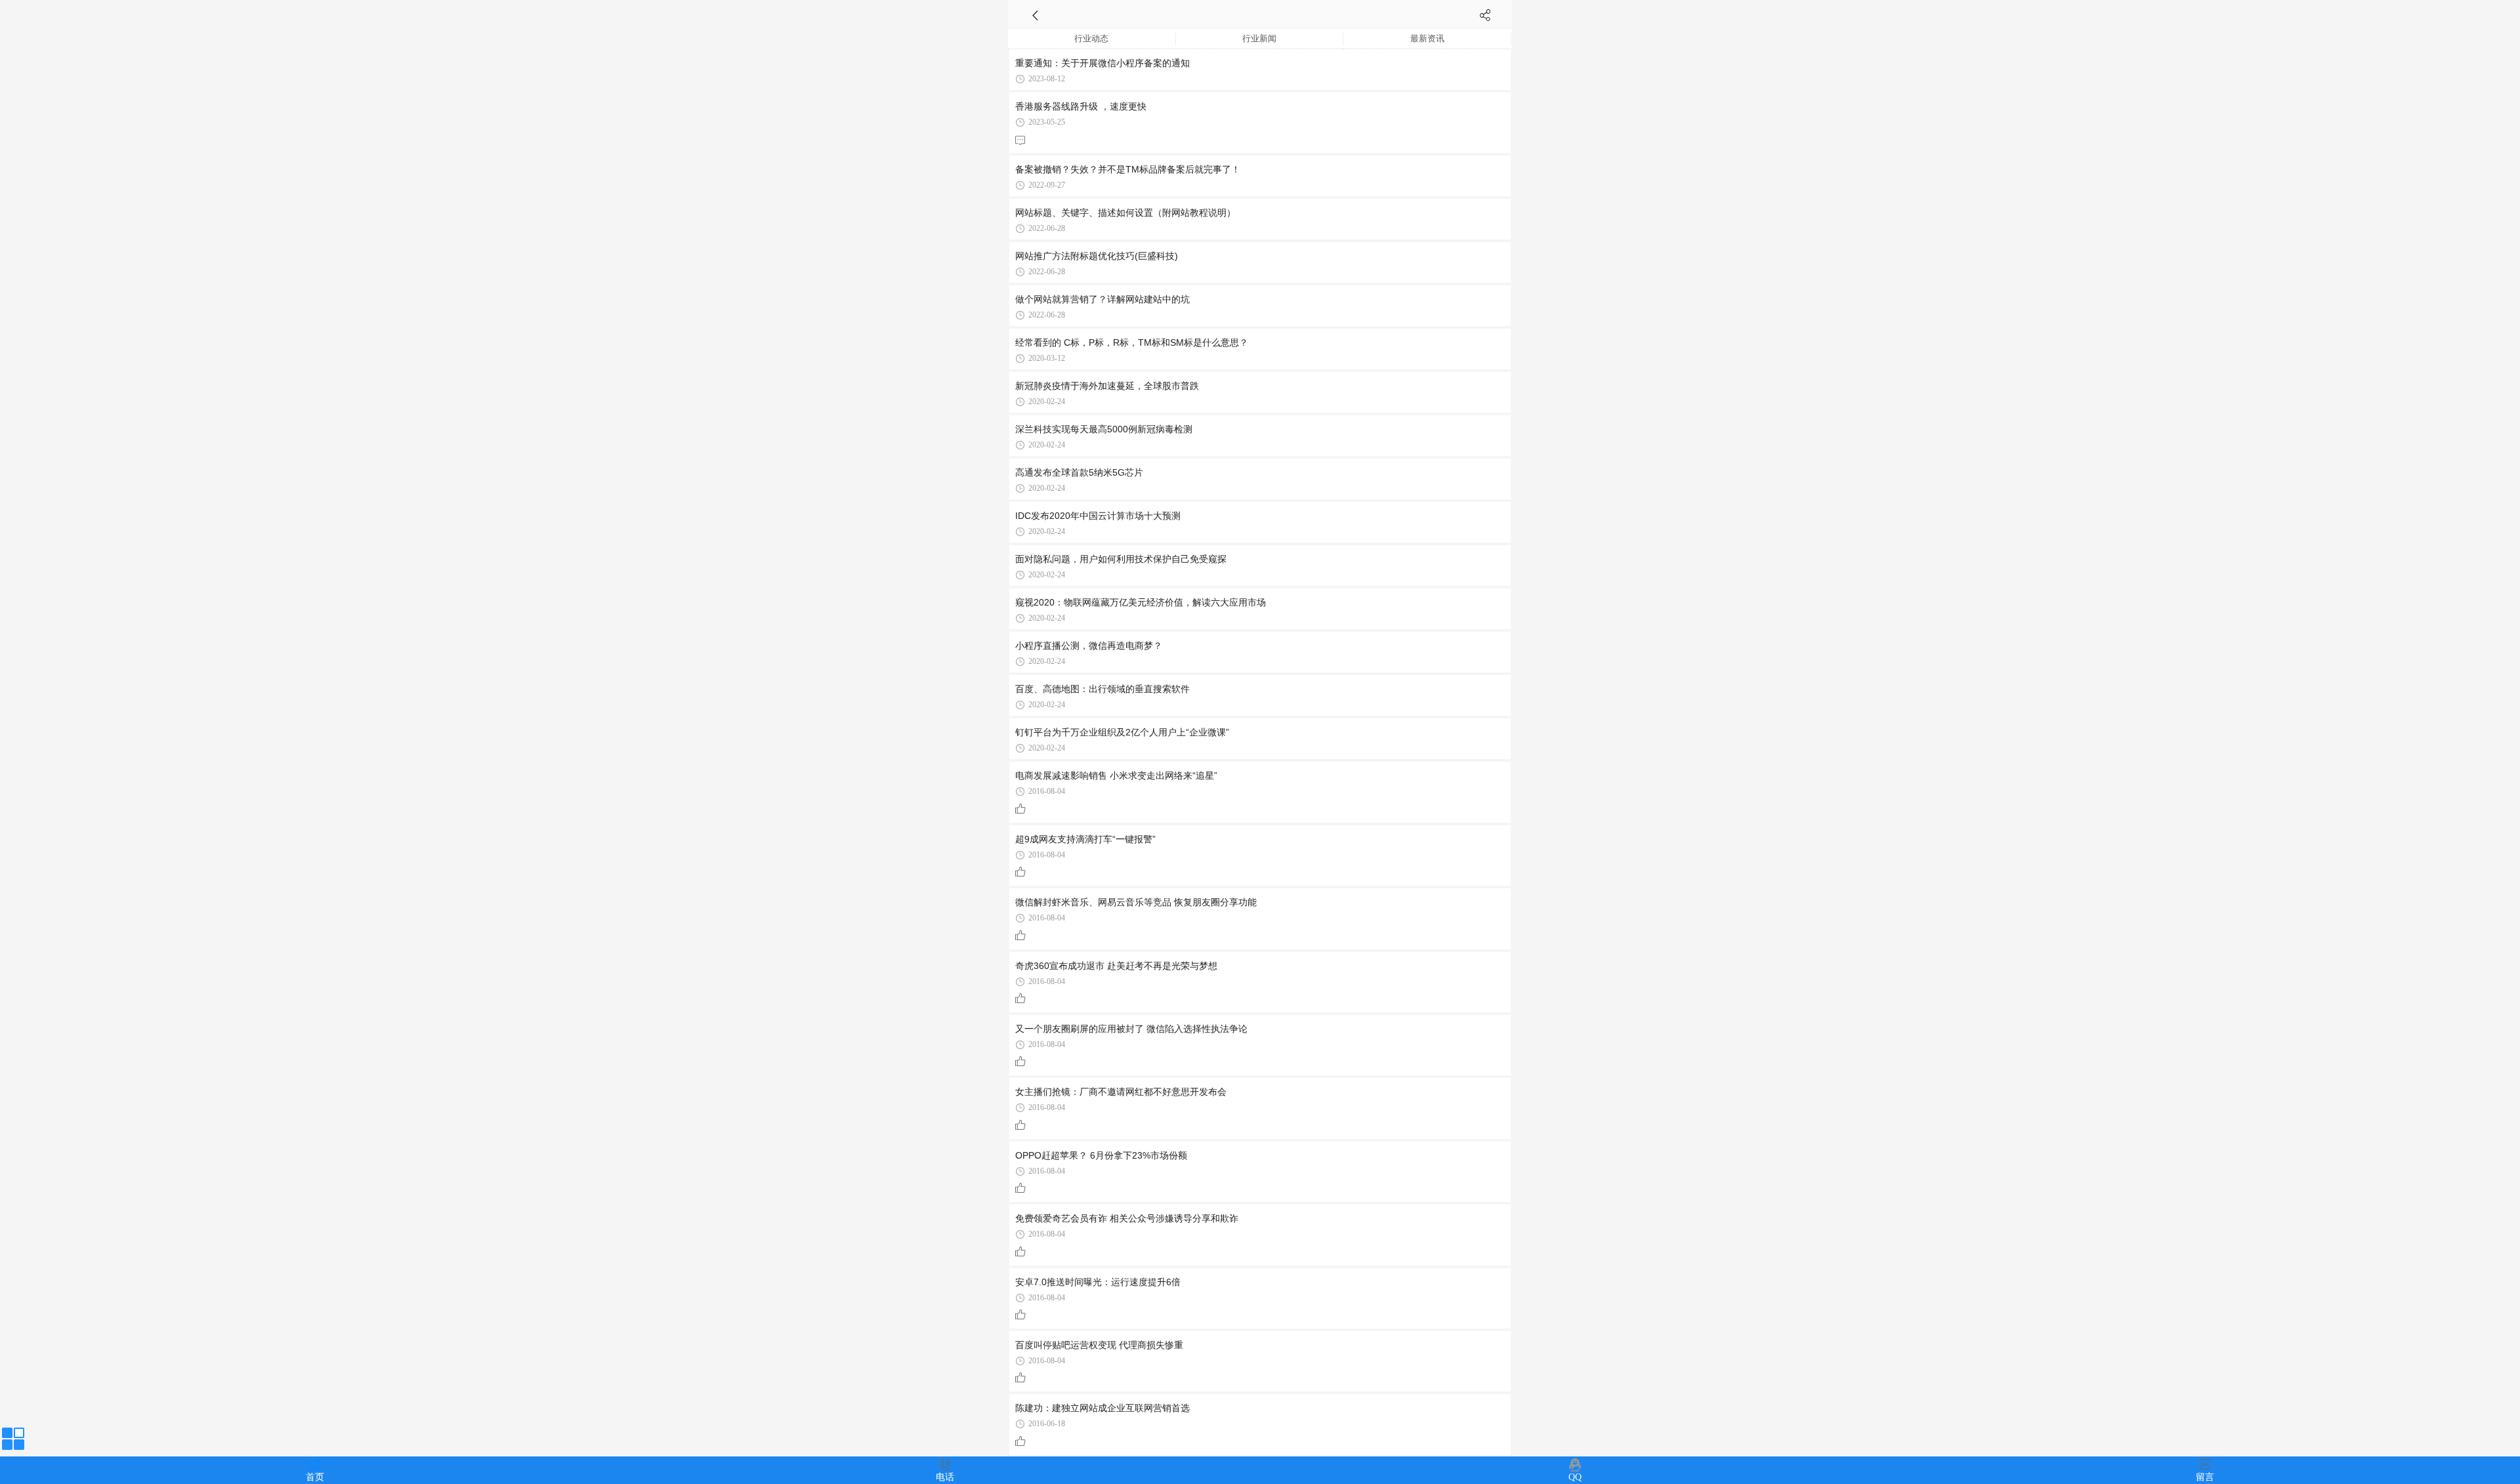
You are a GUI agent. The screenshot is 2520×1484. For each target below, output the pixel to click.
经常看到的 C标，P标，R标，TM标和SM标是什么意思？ (1132, 342)
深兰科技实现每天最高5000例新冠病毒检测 (1104, 429)
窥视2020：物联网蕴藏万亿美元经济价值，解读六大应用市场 (1141, 602)
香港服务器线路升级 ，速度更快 (1081, 106)
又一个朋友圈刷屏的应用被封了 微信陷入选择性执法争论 (1131, 1029)
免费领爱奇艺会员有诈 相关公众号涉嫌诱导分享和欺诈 (1127, 1218)
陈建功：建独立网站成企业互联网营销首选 (1102, 1408)
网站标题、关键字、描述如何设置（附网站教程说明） (1125, 213)
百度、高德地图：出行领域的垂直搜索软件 (1102, 689)
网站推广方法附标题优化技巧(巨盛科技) (1097, 256)
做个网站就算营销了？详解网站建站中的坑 (1102, 299)
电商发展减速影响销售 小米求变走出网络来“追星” (1116, 775)
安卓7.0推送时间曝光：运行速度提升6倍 (1098, 1282)
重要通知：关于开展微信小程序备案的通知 (1102, 63)
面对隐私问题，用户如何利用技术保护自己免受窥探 (1121, 559)
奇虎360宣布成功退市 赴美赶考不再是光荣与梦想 (1116, 966)
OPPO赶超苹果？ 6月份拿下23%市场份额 (1101, 1155)
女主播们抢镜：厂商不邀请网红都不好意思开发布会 (1121, 1092)
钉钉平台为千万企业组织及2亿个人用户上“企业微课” (1122, 732)
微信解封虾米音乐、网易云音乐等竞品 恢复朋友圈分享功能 (1136, 902)
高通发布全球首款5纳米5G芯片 (1079, 472)
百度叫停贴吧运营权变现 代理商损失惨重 (1099, 1345)
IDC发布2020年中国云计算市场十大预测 (1098, 516)
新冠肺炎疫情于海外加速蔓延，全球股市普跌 (1107, 386)
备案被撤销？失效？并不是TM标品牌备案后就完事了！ (1128, 169)
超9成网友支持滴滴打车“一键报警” (1085, 839)
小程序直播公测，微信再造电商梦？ (1089, 646)
